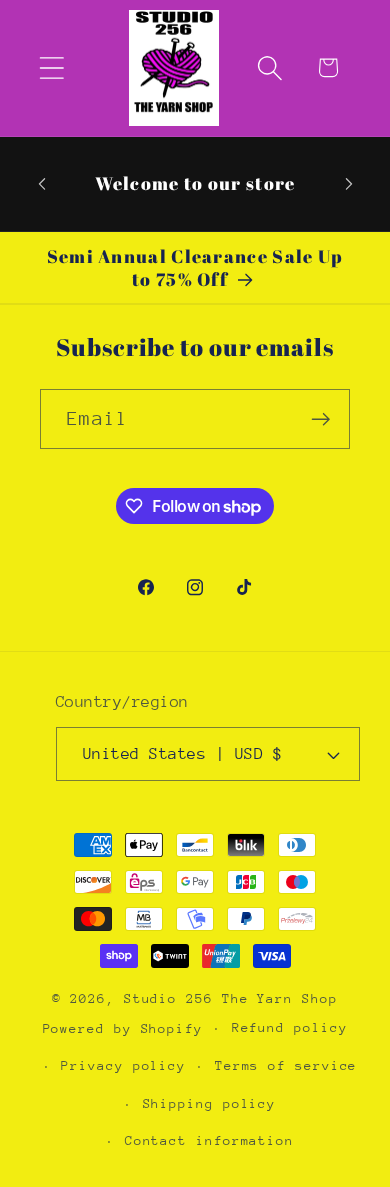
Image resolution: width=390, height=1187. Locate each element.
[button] (51, 67)
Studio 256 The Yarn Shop (231, 998)
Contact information (209, 1140)
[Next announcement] (349, 184)
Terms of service (286, 1065)
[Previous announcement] (42, 184)
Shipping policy (210, 1103)
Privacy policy (123, 1065)
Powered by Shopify (123, 1027)
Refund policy (290, 1027)
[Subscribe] (320, 419)
